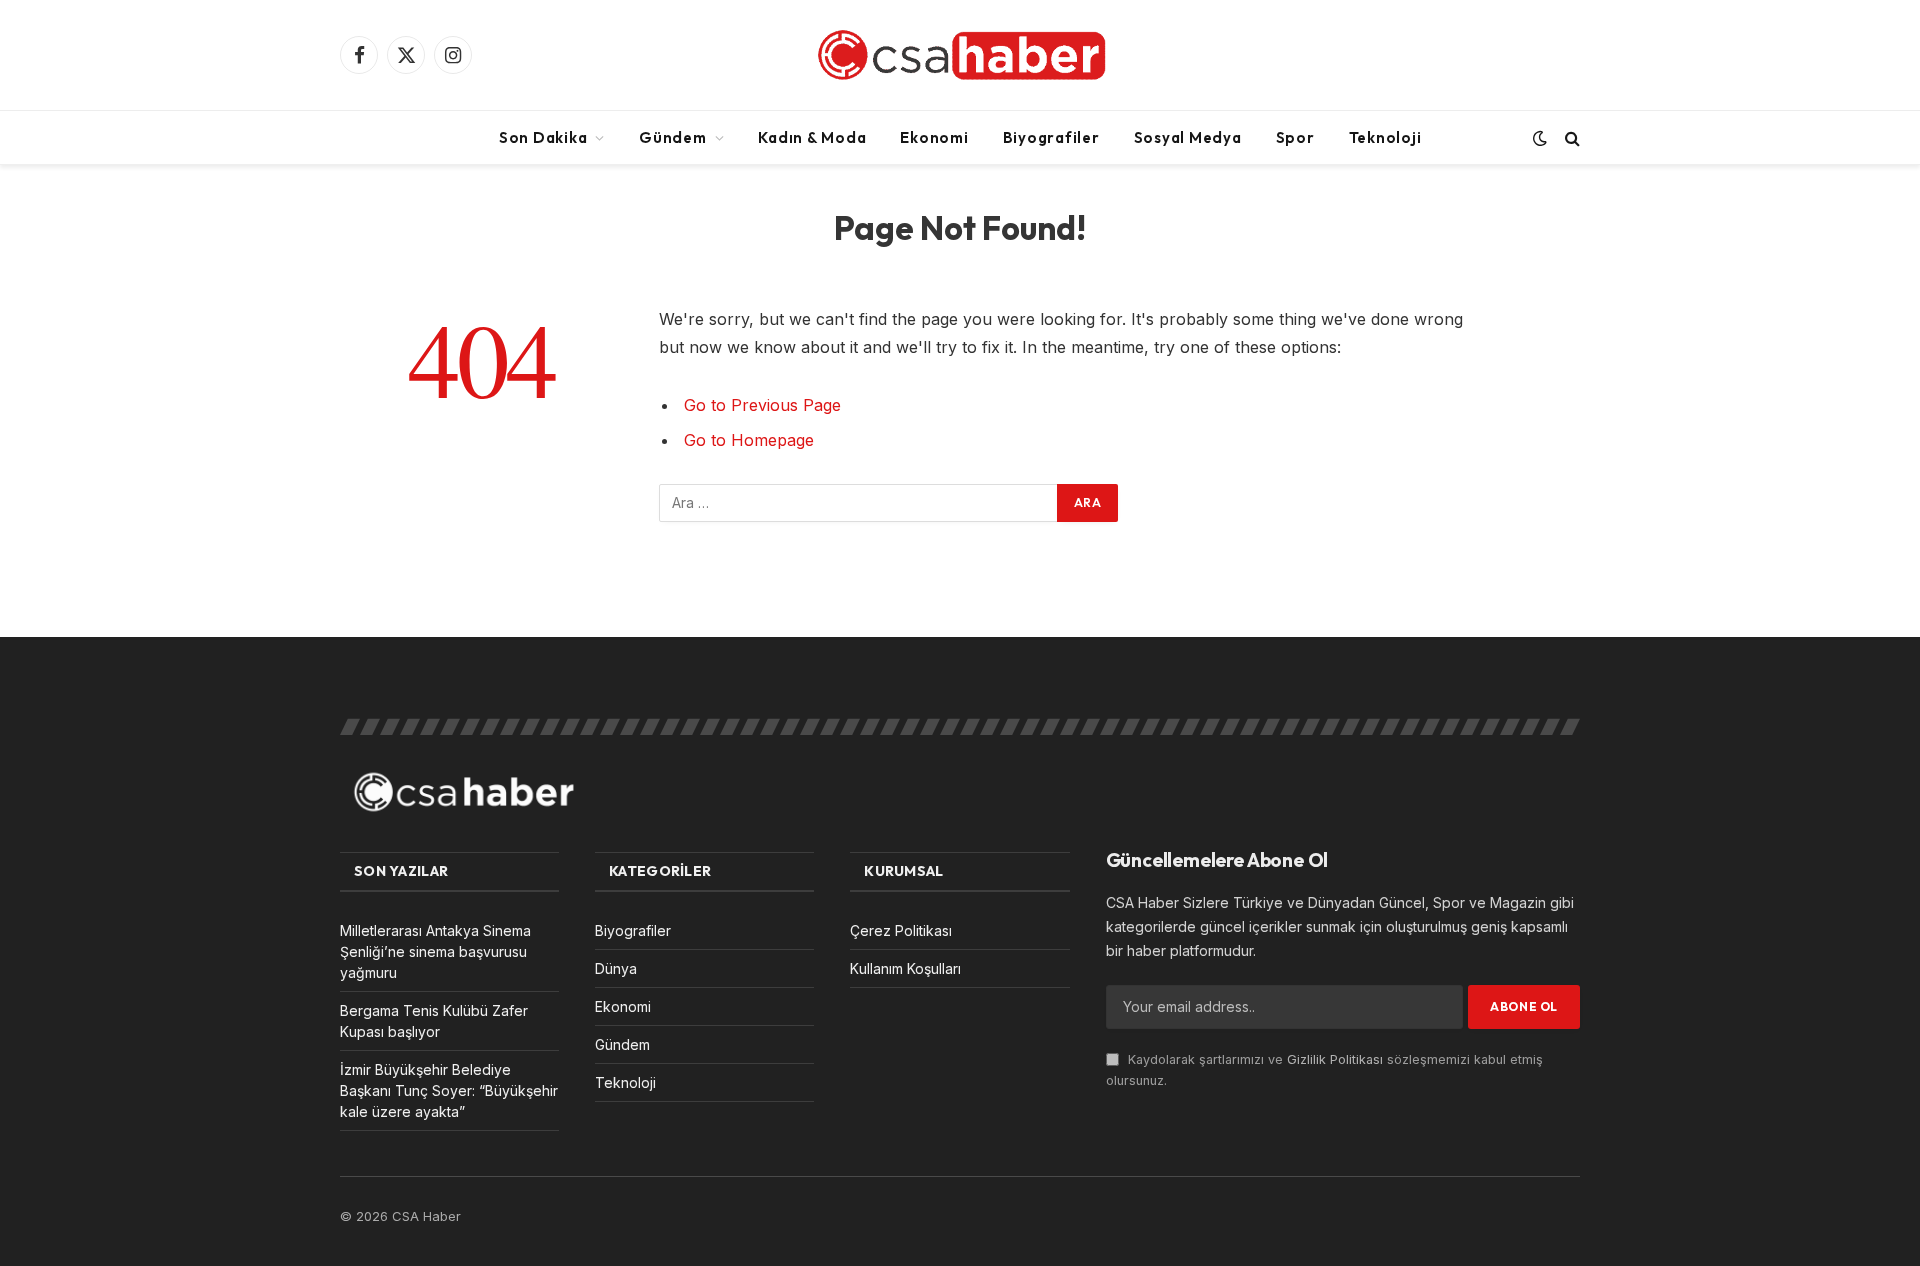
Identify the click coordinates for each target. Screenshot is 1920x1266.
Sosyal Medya (1188, 137)
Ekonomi (934, 137)
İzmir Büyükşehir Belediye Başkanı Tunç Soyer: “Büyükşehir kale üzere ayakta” (449, 1090)
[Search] (1570, 137)
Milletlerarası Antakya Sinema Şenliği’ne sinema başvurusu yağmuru (435, 951)
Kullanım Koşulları (905, 968)
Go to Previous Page (762, 405)
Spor (1295, 137)
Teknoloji (1385, 137)
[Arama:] (859, 503)
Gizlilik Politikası (1335, 1059)
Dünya (616, 968)
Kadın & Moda (812, 137)
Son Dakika (543, 137)
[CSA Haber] (959, 55)
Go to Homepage (749, 440)
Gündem (673, 137)
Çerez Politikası (901, 930)
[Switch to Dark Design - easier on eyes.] (1540, 138)
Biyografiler (1051, 137)
